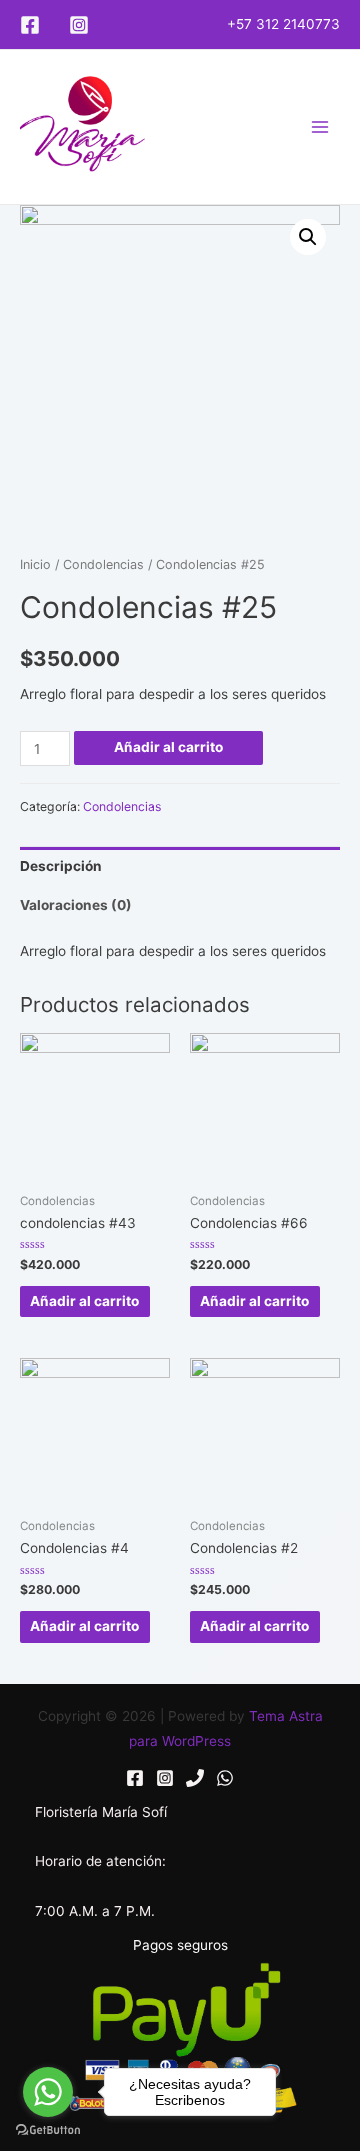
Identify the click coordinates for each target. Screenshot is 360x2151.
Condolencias (103, 564)
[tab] (180, 866)
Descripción (61, 866)
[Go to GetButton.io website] (48, 2130)
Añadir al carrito (168, 747)
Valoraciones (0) (76, 905)
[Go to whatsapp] (48, 2092)
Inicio (35, 564)
